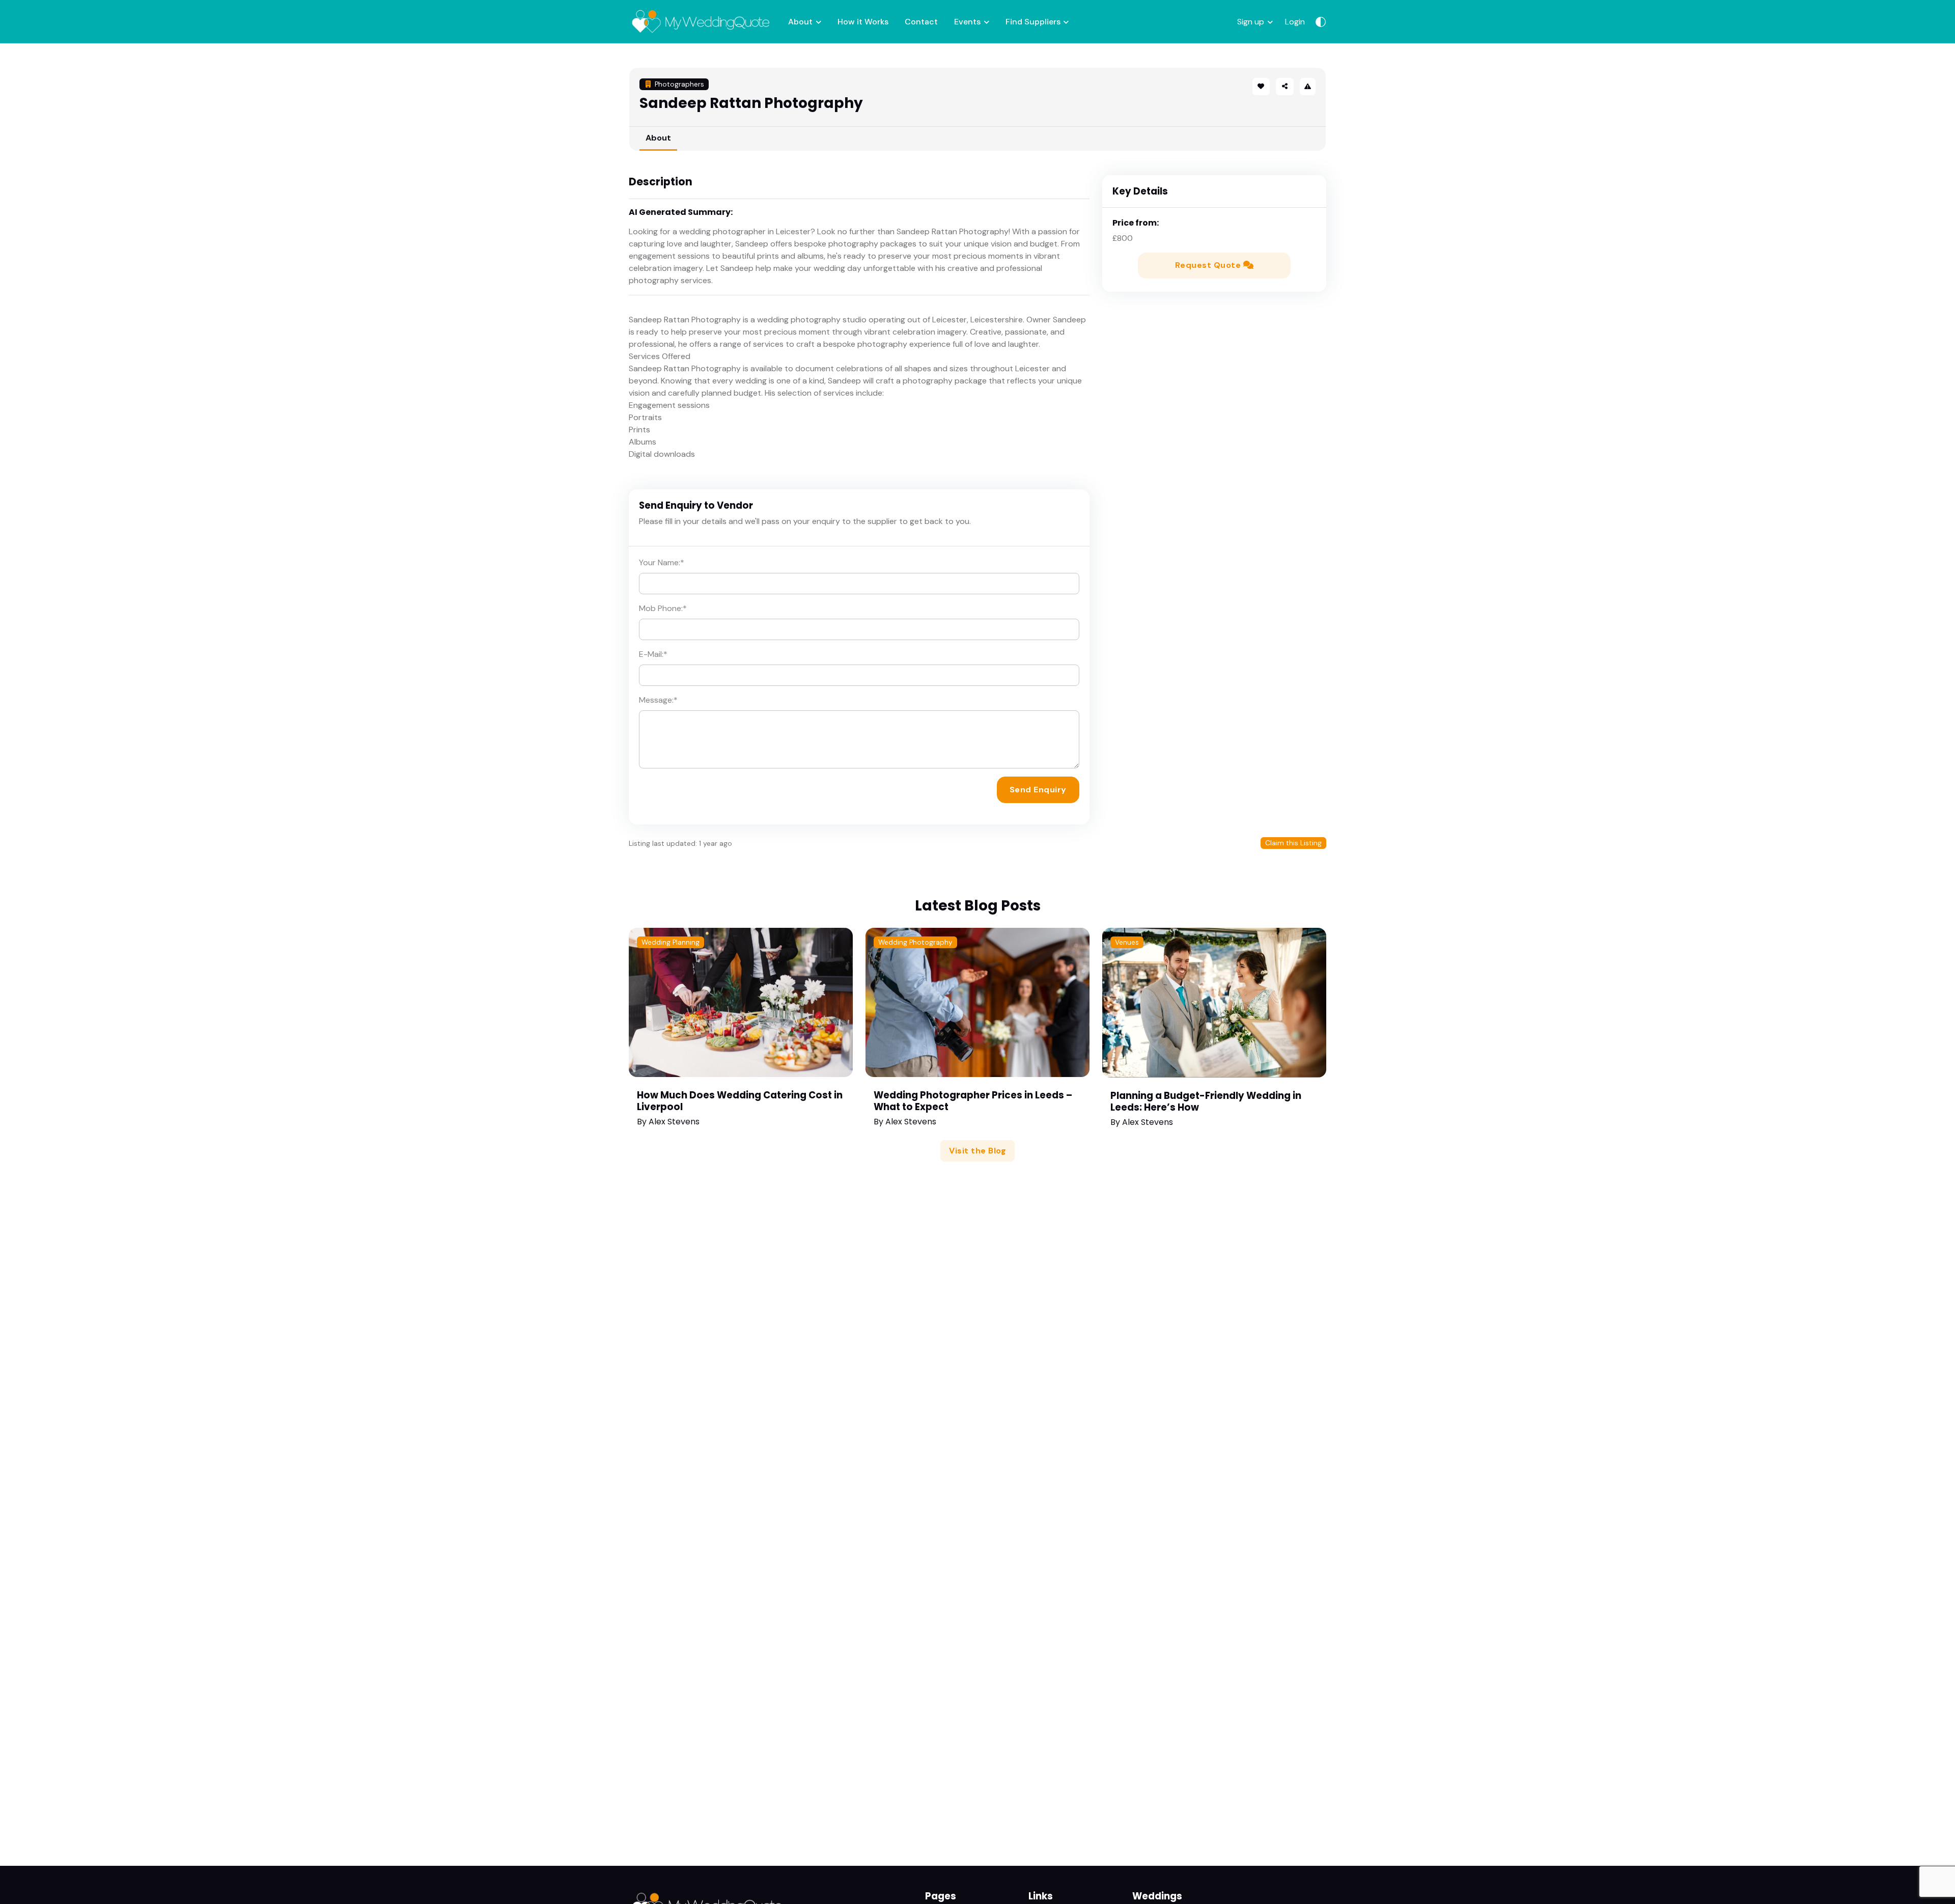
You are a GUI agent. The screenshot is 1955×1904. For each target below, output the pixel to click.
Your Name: (662, 562)
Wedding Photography (915, 942)
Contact (921, 22)
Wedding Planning (671, 942)
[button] (1284, 87)
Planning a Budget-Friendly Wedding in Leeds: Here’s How (1206, 1101)
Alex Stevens (674, 1122)
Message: (658, 700)
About (800, 22)
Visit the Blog (978, 1151)
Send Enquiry (1038, 790)
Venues (1127, 942)
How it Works (863, 22)
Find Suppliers (1033, 22)
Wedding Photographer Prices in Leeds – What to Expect (973, 1101)
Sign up (1251, 22)
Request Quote (1209, 265)
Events (967, 22)
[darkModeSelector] (1321, 22)
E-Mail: (653, 654)
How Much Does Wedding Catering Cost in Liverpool (740, 1101)
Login (1295, 22)
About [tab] (658, 138)
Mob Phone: (663, 608)
